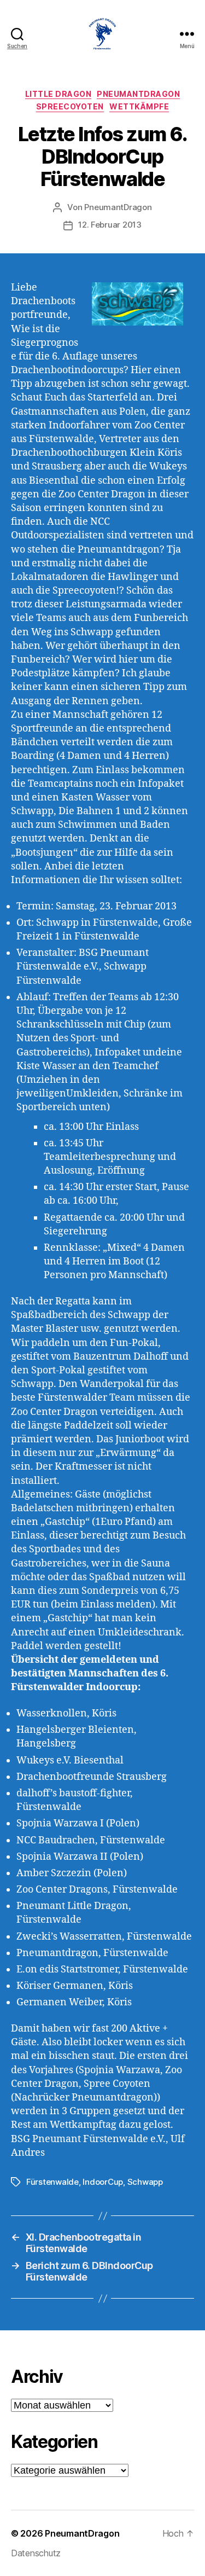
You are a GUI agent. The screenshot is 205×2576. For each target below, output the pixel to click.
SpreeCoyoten (70, 106)
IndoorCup (103, 2182)
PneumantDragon (138, 94)
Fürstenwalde (52, 2182)
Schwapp (145, 2182)
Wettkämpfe (139, 106)
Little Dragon (58, 94)
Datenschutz (36, 2553)
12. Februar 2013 (110, 225)
